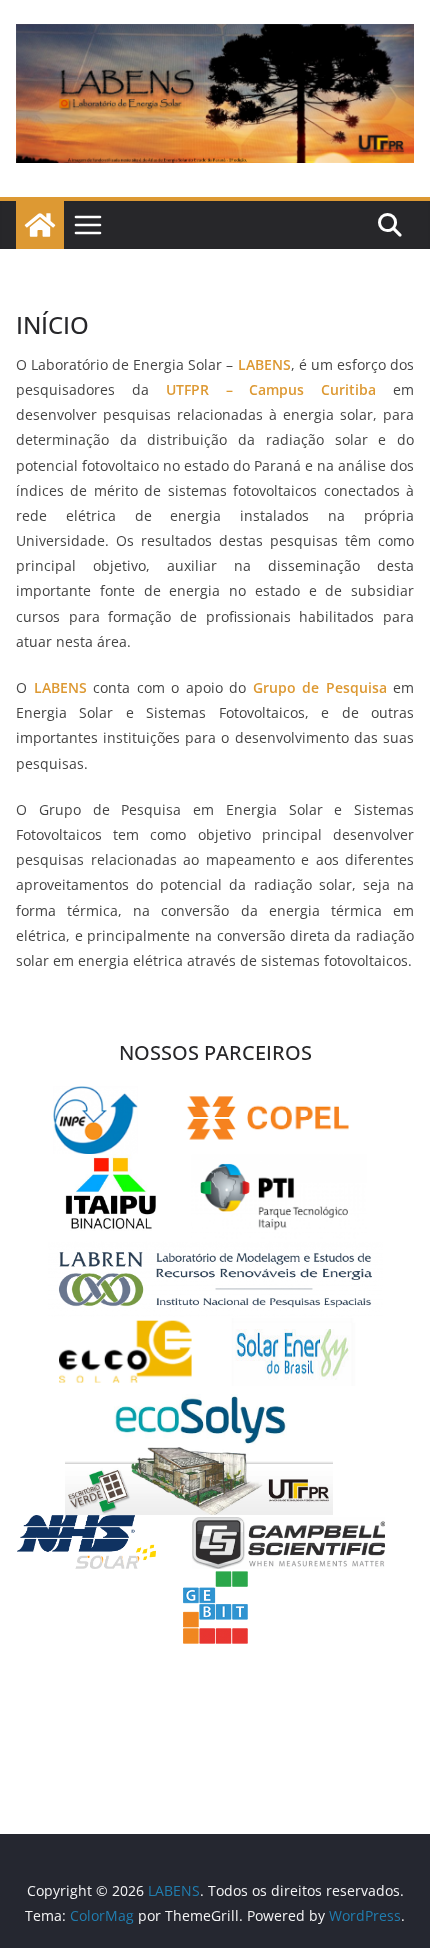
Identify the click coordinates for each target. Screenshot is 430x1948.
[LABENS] (40, 225)
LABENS (60, 687)
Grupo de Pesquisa (320, 687)
